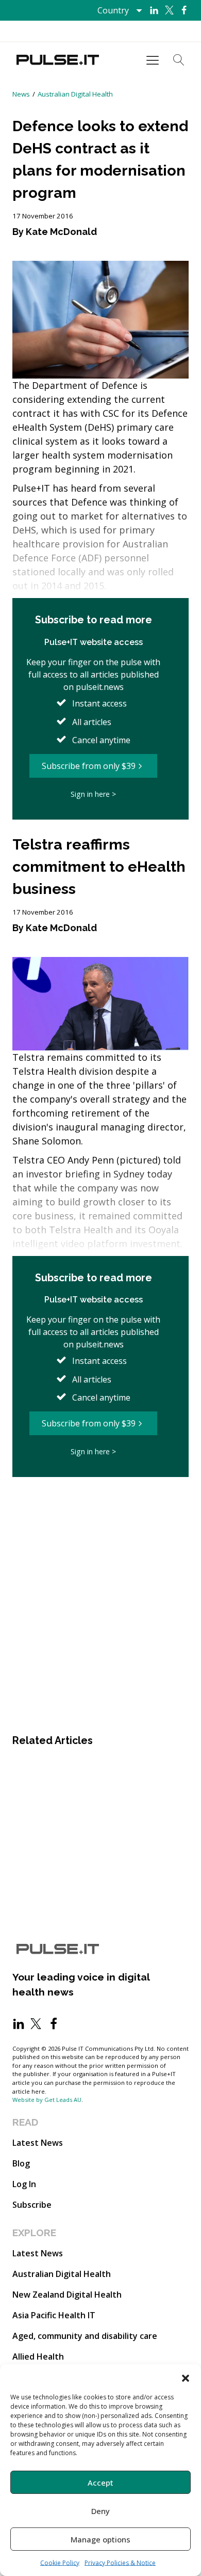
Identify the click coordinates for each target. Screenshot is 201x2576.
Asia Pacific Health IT (54, 2315)
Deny (100, 2511)
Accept (100, 2483)
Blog (21, 2163)
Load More (100, 1508)
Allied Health (38, 2357)
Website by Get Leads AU (47, 2100)
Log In (24, 2184)
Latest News (38, 2143)
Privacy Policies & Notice (120, 2563)
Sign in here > (93, 794)
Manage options (100, 2539)
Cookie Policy (60, 2563)
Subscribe (32, 2205)
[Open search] (179, 60)
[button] (186, 2377)
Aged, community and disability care (85, 2336)
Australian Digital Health (75, 94)
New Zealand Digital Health (67, 2295)
